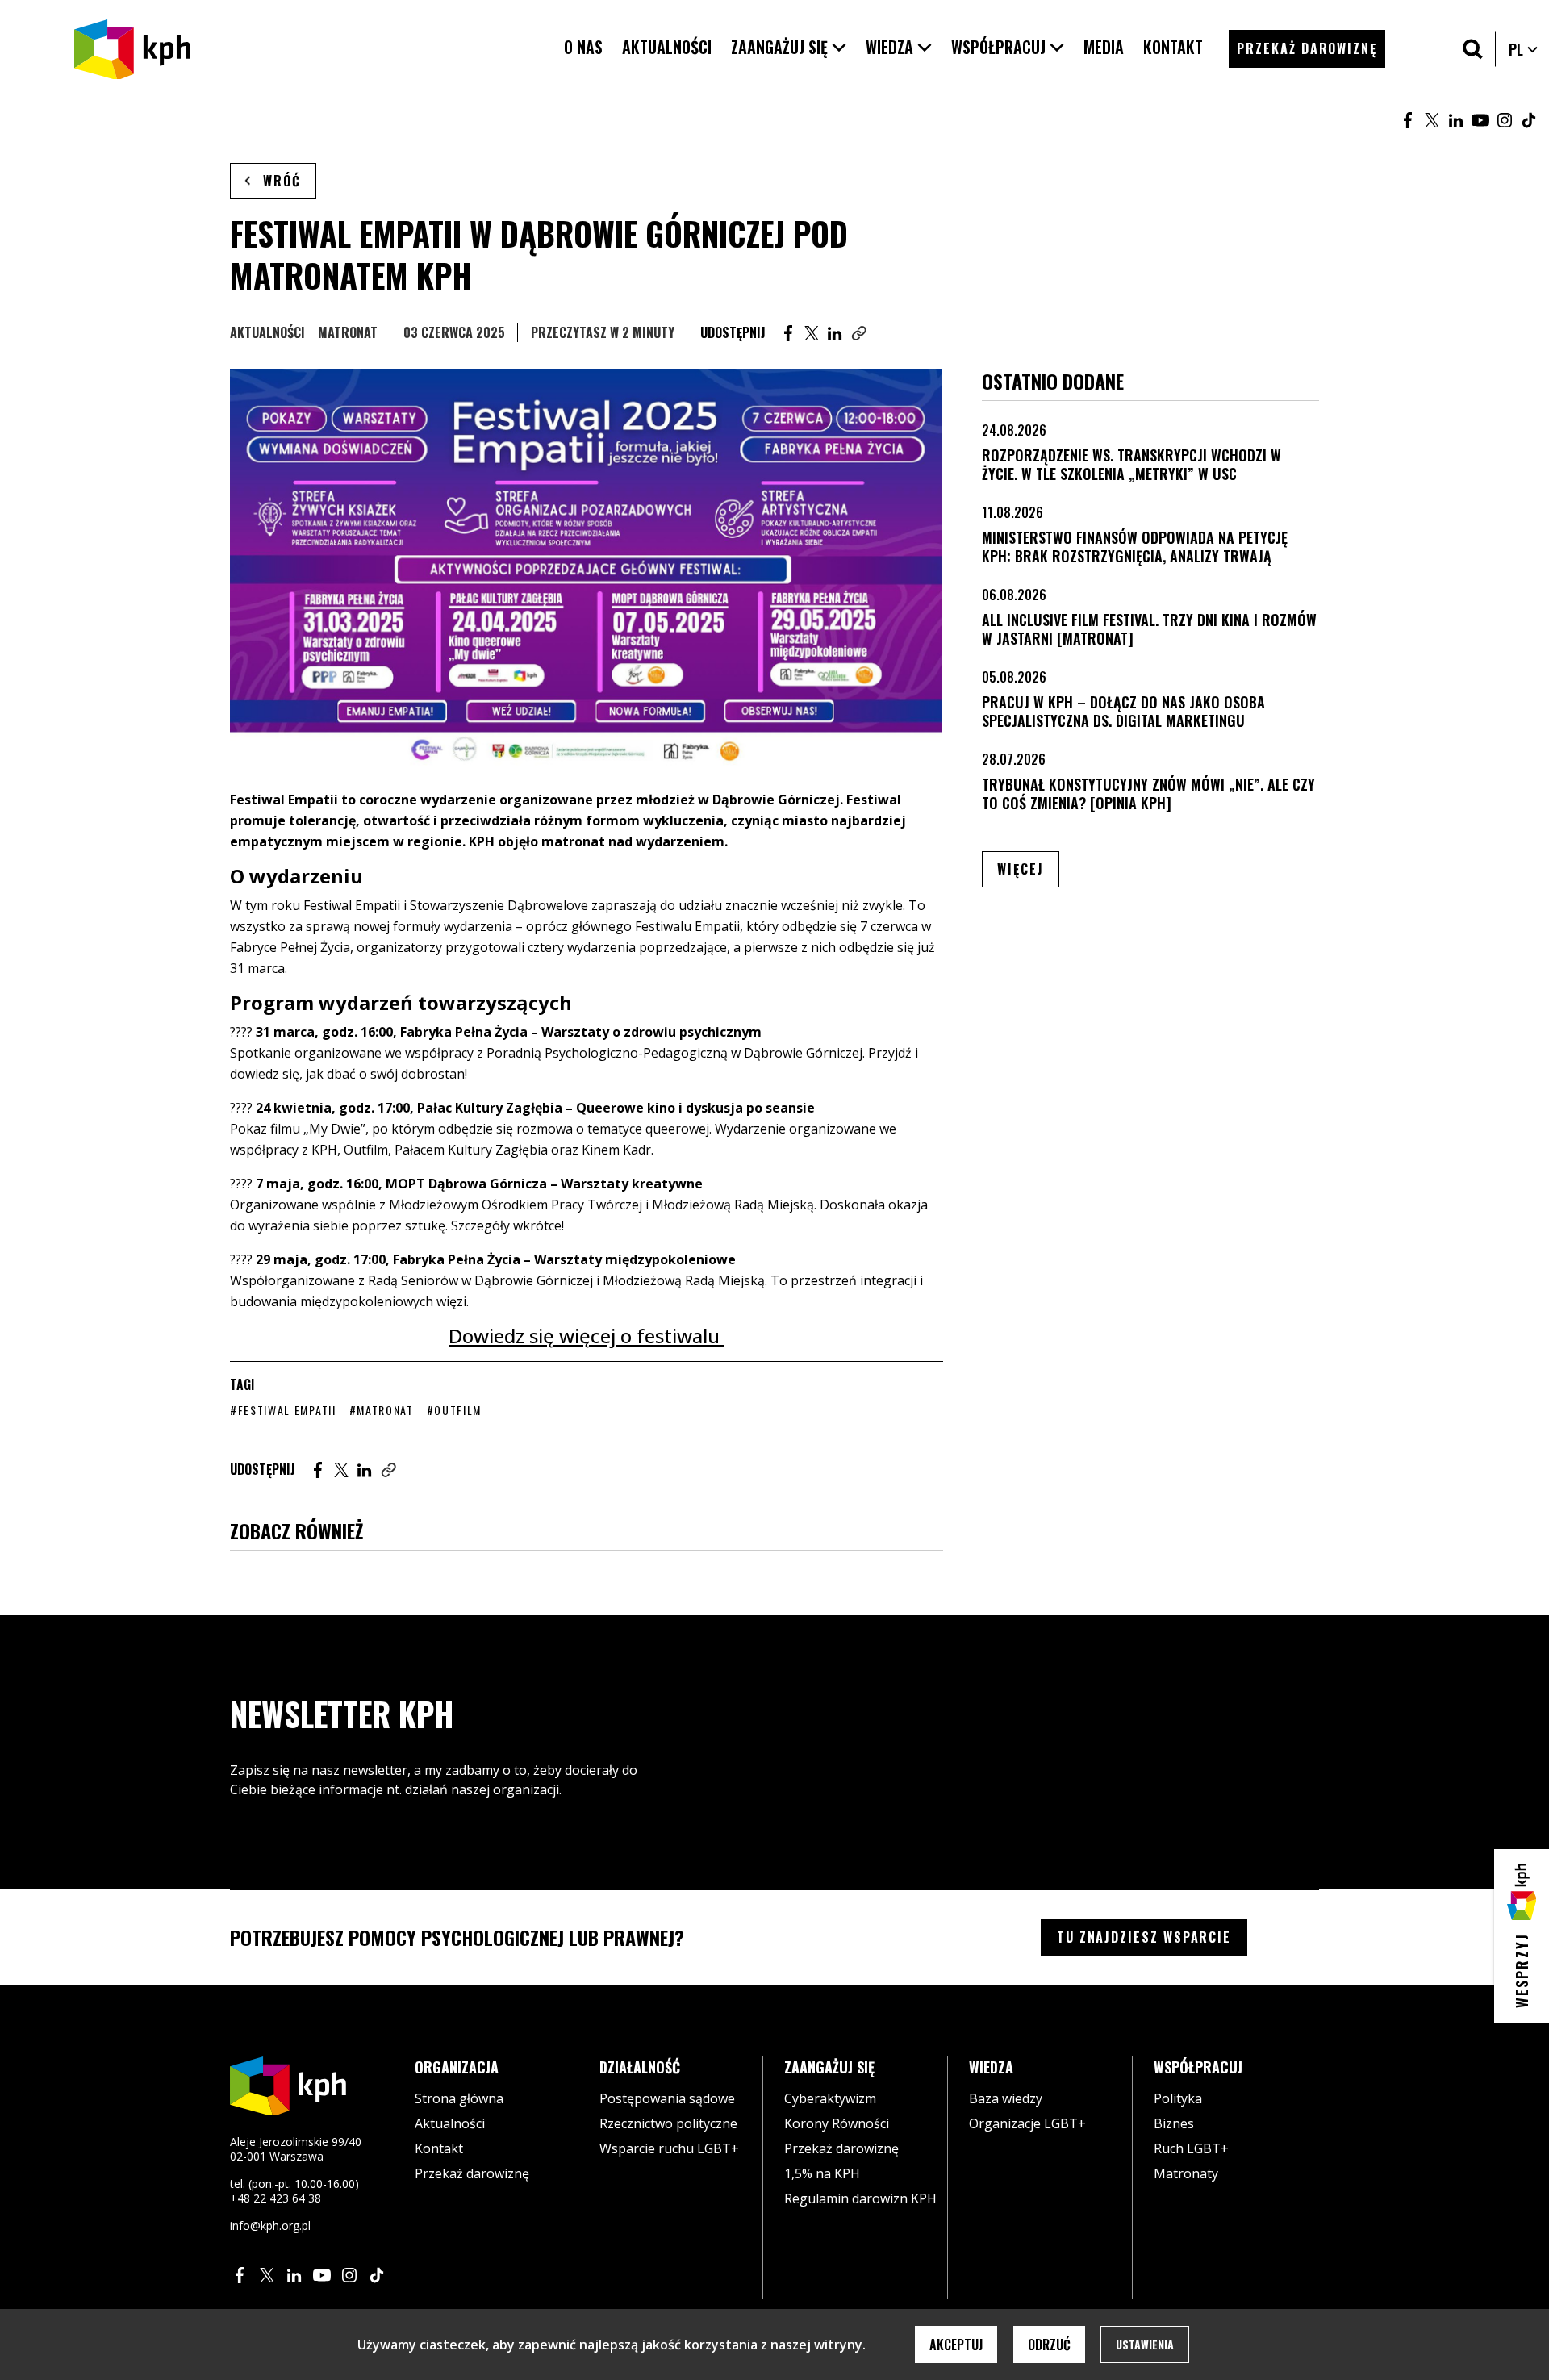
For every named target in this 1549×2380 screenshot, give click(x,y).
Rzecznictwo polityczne (668, 2123)
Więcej (1028, 868)
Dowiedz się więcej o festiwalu (587, 1336)
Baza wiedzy (1006, 2098)
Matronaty (1186, 2173)
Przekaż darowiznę (472, 2173)
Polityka (1178, 2098)
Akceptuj (956, 2345)
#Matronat (382, 1410)
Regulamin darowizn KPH (860, 2198)
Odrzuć (1049, 2345)
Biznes (1174, 2123)
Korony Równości (837, 2123)
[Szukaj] (1473, 49)
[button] (789, 47)
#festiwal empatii (283, 1410)
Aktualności (267, 332)
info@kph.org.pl (270, 2226)
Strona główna (459, 2098)
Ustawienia (1145, 2344)
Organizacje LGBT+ (1027, 2123)
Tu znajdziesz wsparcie (1144, 1937)
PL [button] (1524, 49)
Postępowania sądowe (667, 2098)
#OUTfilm (454, 1410)
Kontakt (439, 2148)
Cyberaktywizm (830, 2098)
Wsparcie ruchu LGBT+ (669, 2148)
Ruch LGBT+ (1191, 2148)
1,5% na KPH (822, 2173)
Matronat (348, 332)
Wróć (282, 181)
